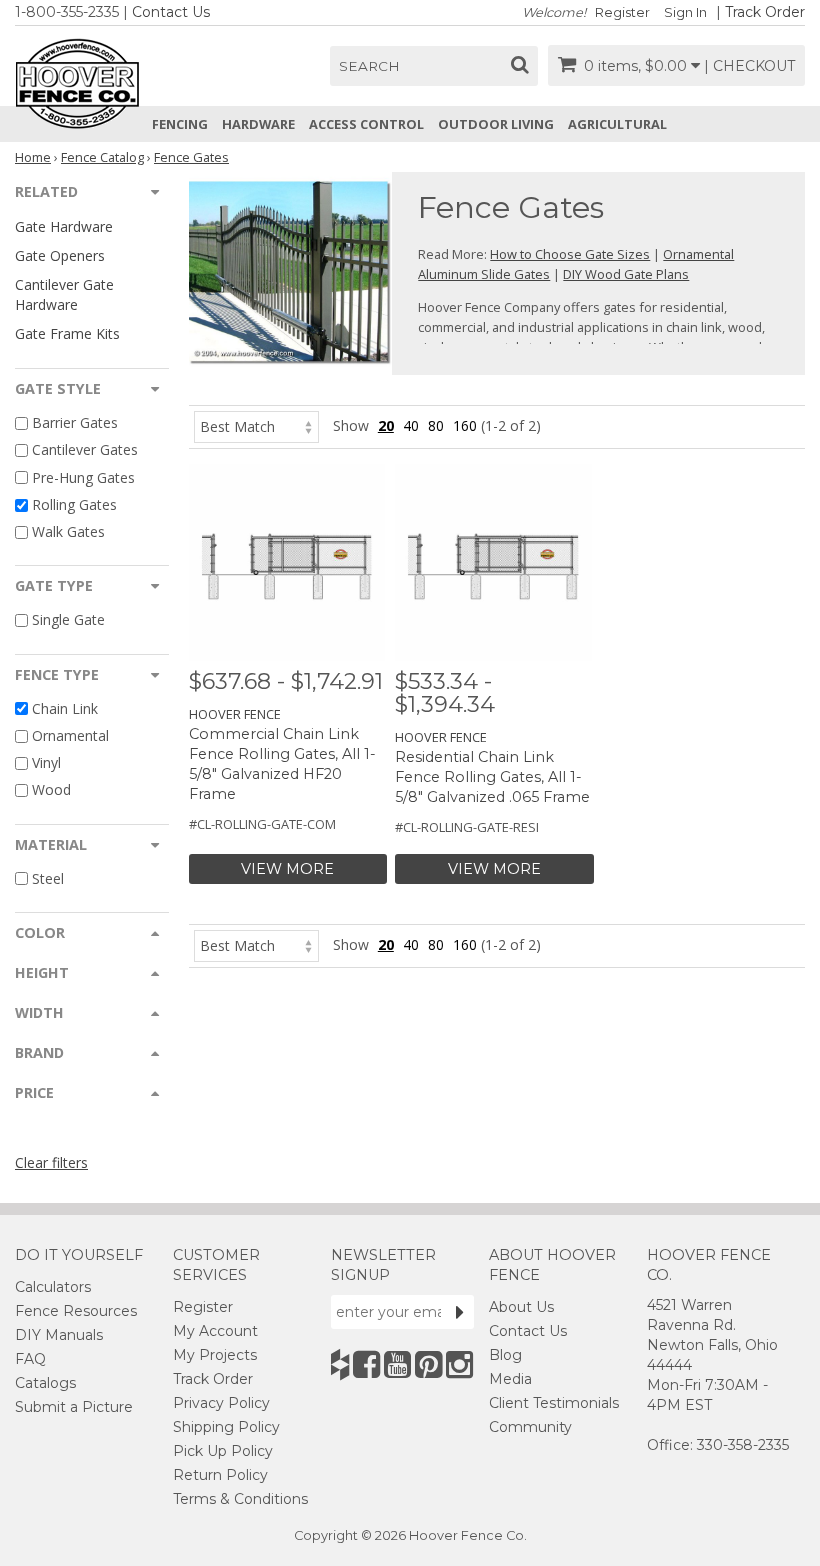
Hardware (258, 124)
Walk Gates (68, 531)
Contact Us (171, 12)
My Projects (215, 1355)
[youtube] (397, 1364)
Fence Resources (76, 1311)
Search (369, 66)
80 (436, 425)
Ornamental (70, 735)
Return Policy (220, 1475)
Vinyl (46, 762)
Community (530, 1427)
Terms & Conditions (240, 1499)
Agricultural (617, 124)
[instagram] (459, 1364)
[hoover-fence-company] (340, 1364)
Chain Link (65, 708)
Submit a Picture (74, 1407)
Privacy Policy (221, 1403)
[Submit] (460, 1312)
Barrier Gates (75, 422)
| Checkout (749, 66)
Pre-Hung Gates (83, 477)
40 (411, 425)
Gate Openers (60, 255)
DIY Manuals (59, 1335)
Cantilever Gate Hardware (64, 294)
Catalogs (45, 1383)
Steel (48, 878)
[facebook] (366, 1364)
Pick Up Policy (223, 1451)
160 (465, 425)
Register (622, 12)
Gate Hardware (64, 226)
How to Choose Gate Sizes (570, 254)
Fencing (180, 124)
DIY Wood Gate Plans (626, 274)
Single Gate (68, 620)
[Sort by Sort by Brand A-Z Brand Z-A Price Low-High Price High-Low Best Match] (256, 425)
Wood (51, 790)
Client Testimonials (554, 1403)
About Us (521, 1307)
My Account (215, 1331)
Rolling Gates (74, 504)
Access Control (366, 124)
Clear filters (51, 1162)
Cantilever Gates (85, 450)
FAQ (30, 1359)
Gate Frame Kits (67, 333)
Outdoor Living (496, 124)
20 (386, 425)
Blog (505, 1355)
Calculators (53, 1287)
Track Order (765, 12)
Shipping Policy (226, 1427)
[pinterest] (428, 1364)
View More (287, 869)
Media (510, 1379)
